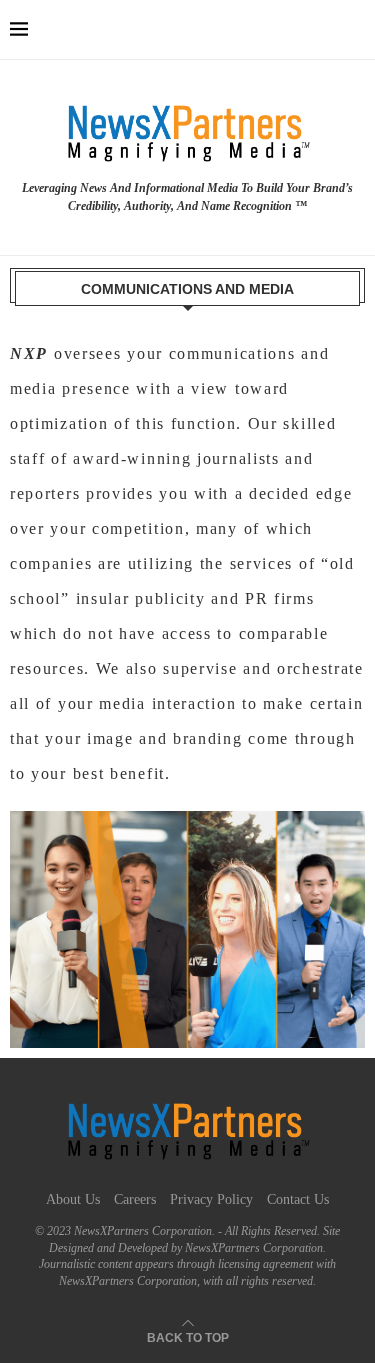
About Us (73, 1199)
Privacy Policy (211, 1199)
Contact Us (298, 1199)
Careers (135, 1199)
